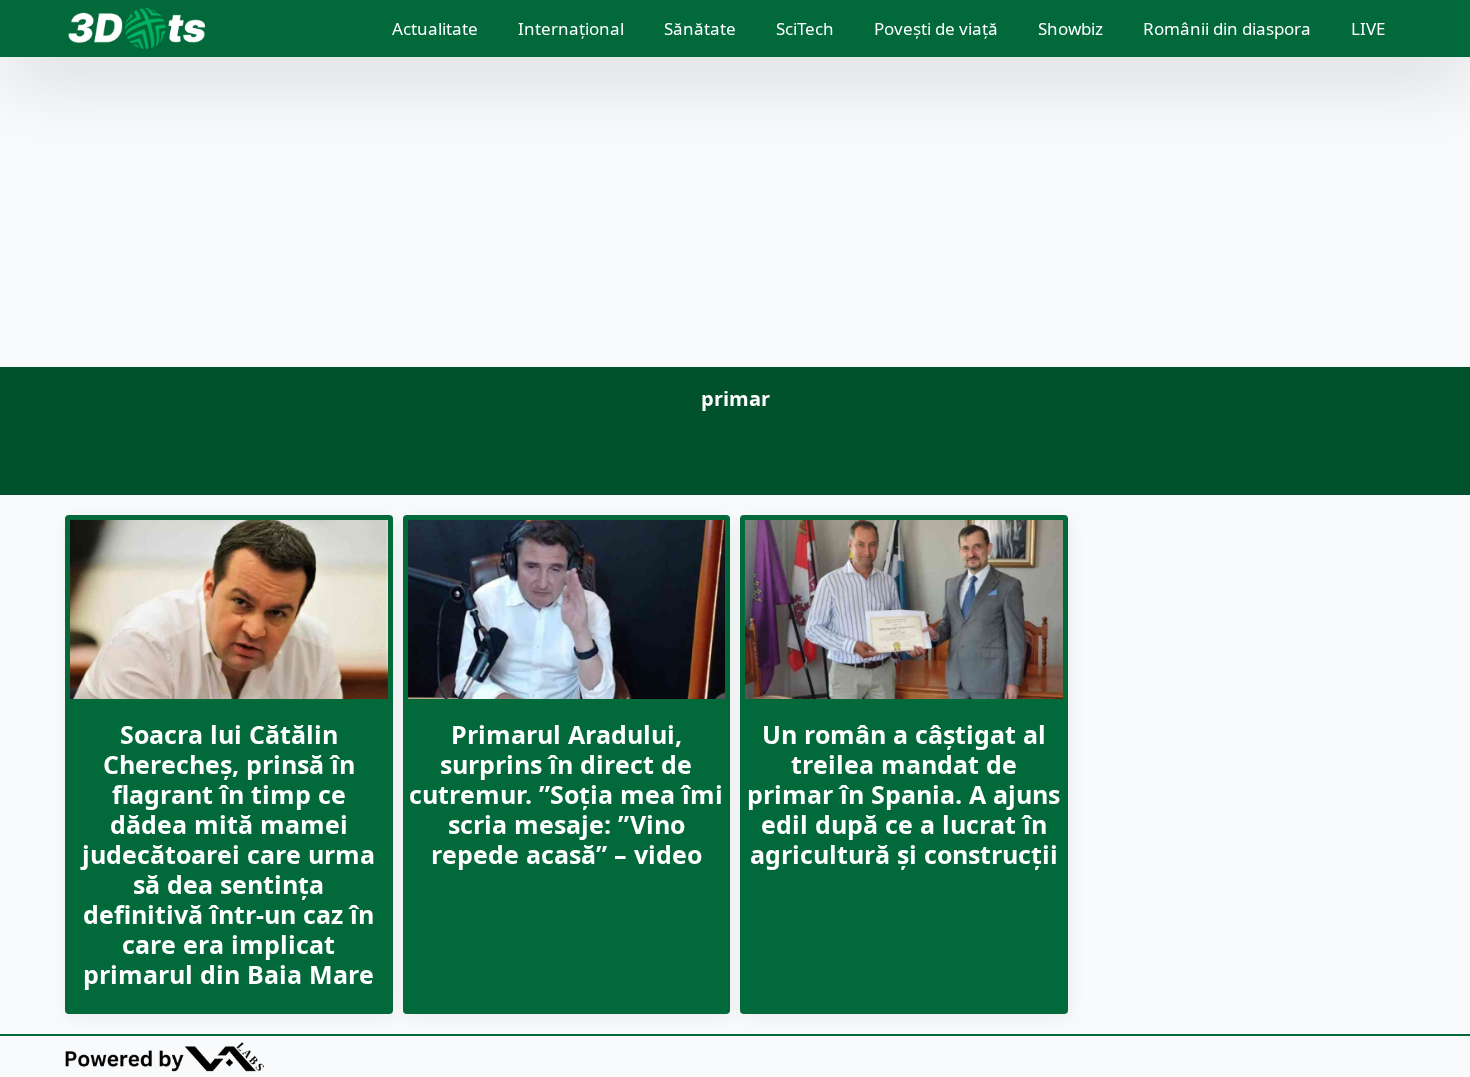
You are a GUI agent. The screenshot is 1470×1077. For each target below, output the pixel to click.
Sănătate (700, 28)
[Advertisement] (735, 217)
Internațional (571, 28)
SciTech (805, 28)
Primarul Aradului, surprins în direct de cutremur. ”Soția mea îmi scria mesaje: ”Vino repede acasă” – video (566, 794)
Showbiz (1070, 28)
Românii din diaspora (1227, 28)
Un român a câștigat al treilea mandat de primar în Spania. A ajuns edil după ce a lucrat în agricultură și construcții (903, 794)
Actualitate (435, 28)
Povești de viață (936, 28)
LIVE (1368, 28)
